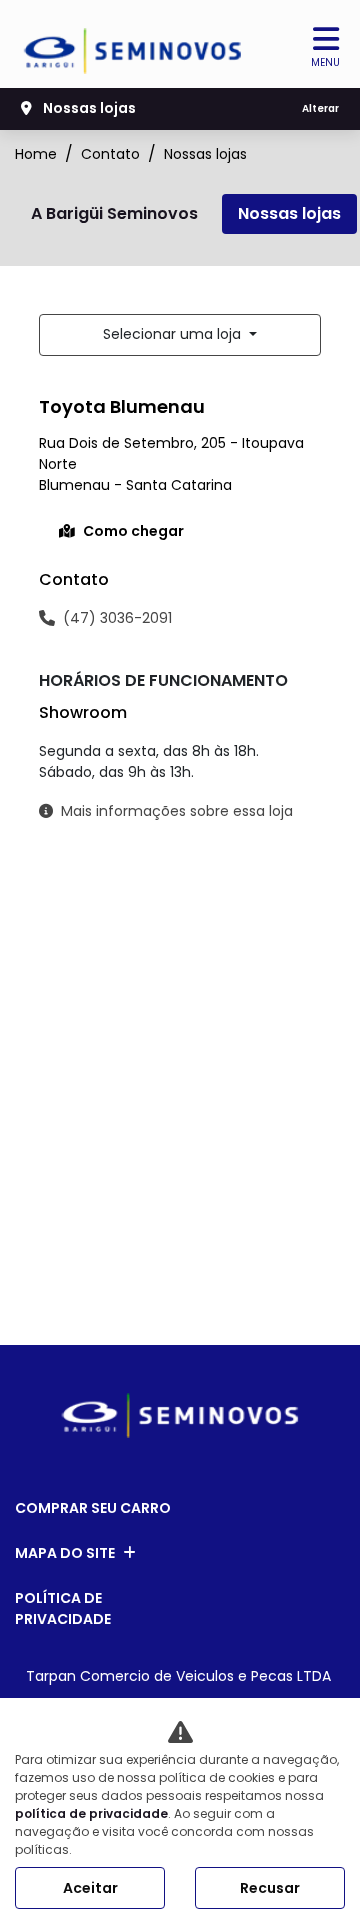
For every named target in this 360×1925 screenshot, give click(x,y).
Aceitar (90, 1888)
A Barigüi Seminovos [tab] (114, 213)
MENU (325, 62)
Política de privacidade (63, 1608)
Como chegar (133, 531)
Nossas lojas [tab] (289, 213)
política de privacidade (91, 1813)
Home (36, 154)
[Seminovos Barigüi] (133, 44)
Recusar (270, 1888)
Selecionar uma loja (174, 334)
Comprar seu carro (93, 1508)
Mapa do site (65, 1553)
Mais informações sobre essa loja (177, 811)
